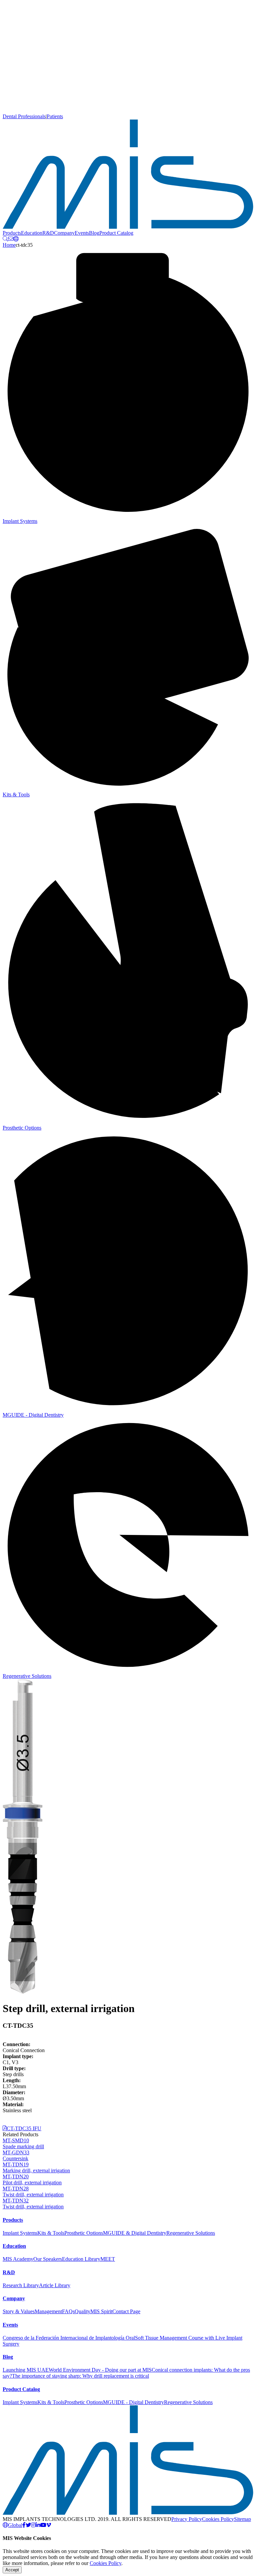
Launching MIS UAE (26, 2370)
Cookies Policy (218, 2519)
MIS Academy (18, 2259)
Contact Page (126, 2311)
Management (48, 2311)
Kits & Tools (51, 2233)
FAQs (68, 2311)
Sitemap (242, 2519)
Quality (82, 2311)
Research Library (21, 2285)
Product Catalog (116, 233)
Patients (55, 116)
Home (9, 245)
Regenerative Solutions (191, 2233)
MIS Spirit (101, 2311)
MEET (108, 2259)
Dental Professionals (24, 116)
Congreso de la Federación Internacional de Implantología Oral (69, 2338)
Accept (12, 2570)
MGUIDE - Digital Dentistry (133, 2402)
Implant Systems (20, 2233)
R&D (48, 233)
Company (64, 233)
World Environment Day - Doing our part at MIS (100, 2370)
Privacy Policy (187, 2519)
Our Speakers (48, 2259)
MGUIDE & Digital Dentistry (135, 2233)
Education (32, 233)
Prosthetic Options (84, 2233)
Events (82, 233)
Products (12, 233)
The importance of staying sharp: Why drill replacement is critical (80, 2376)
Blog (94, 233)
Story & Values (19, 2311)
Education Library (81, 2259)
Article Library (55, 2285)
